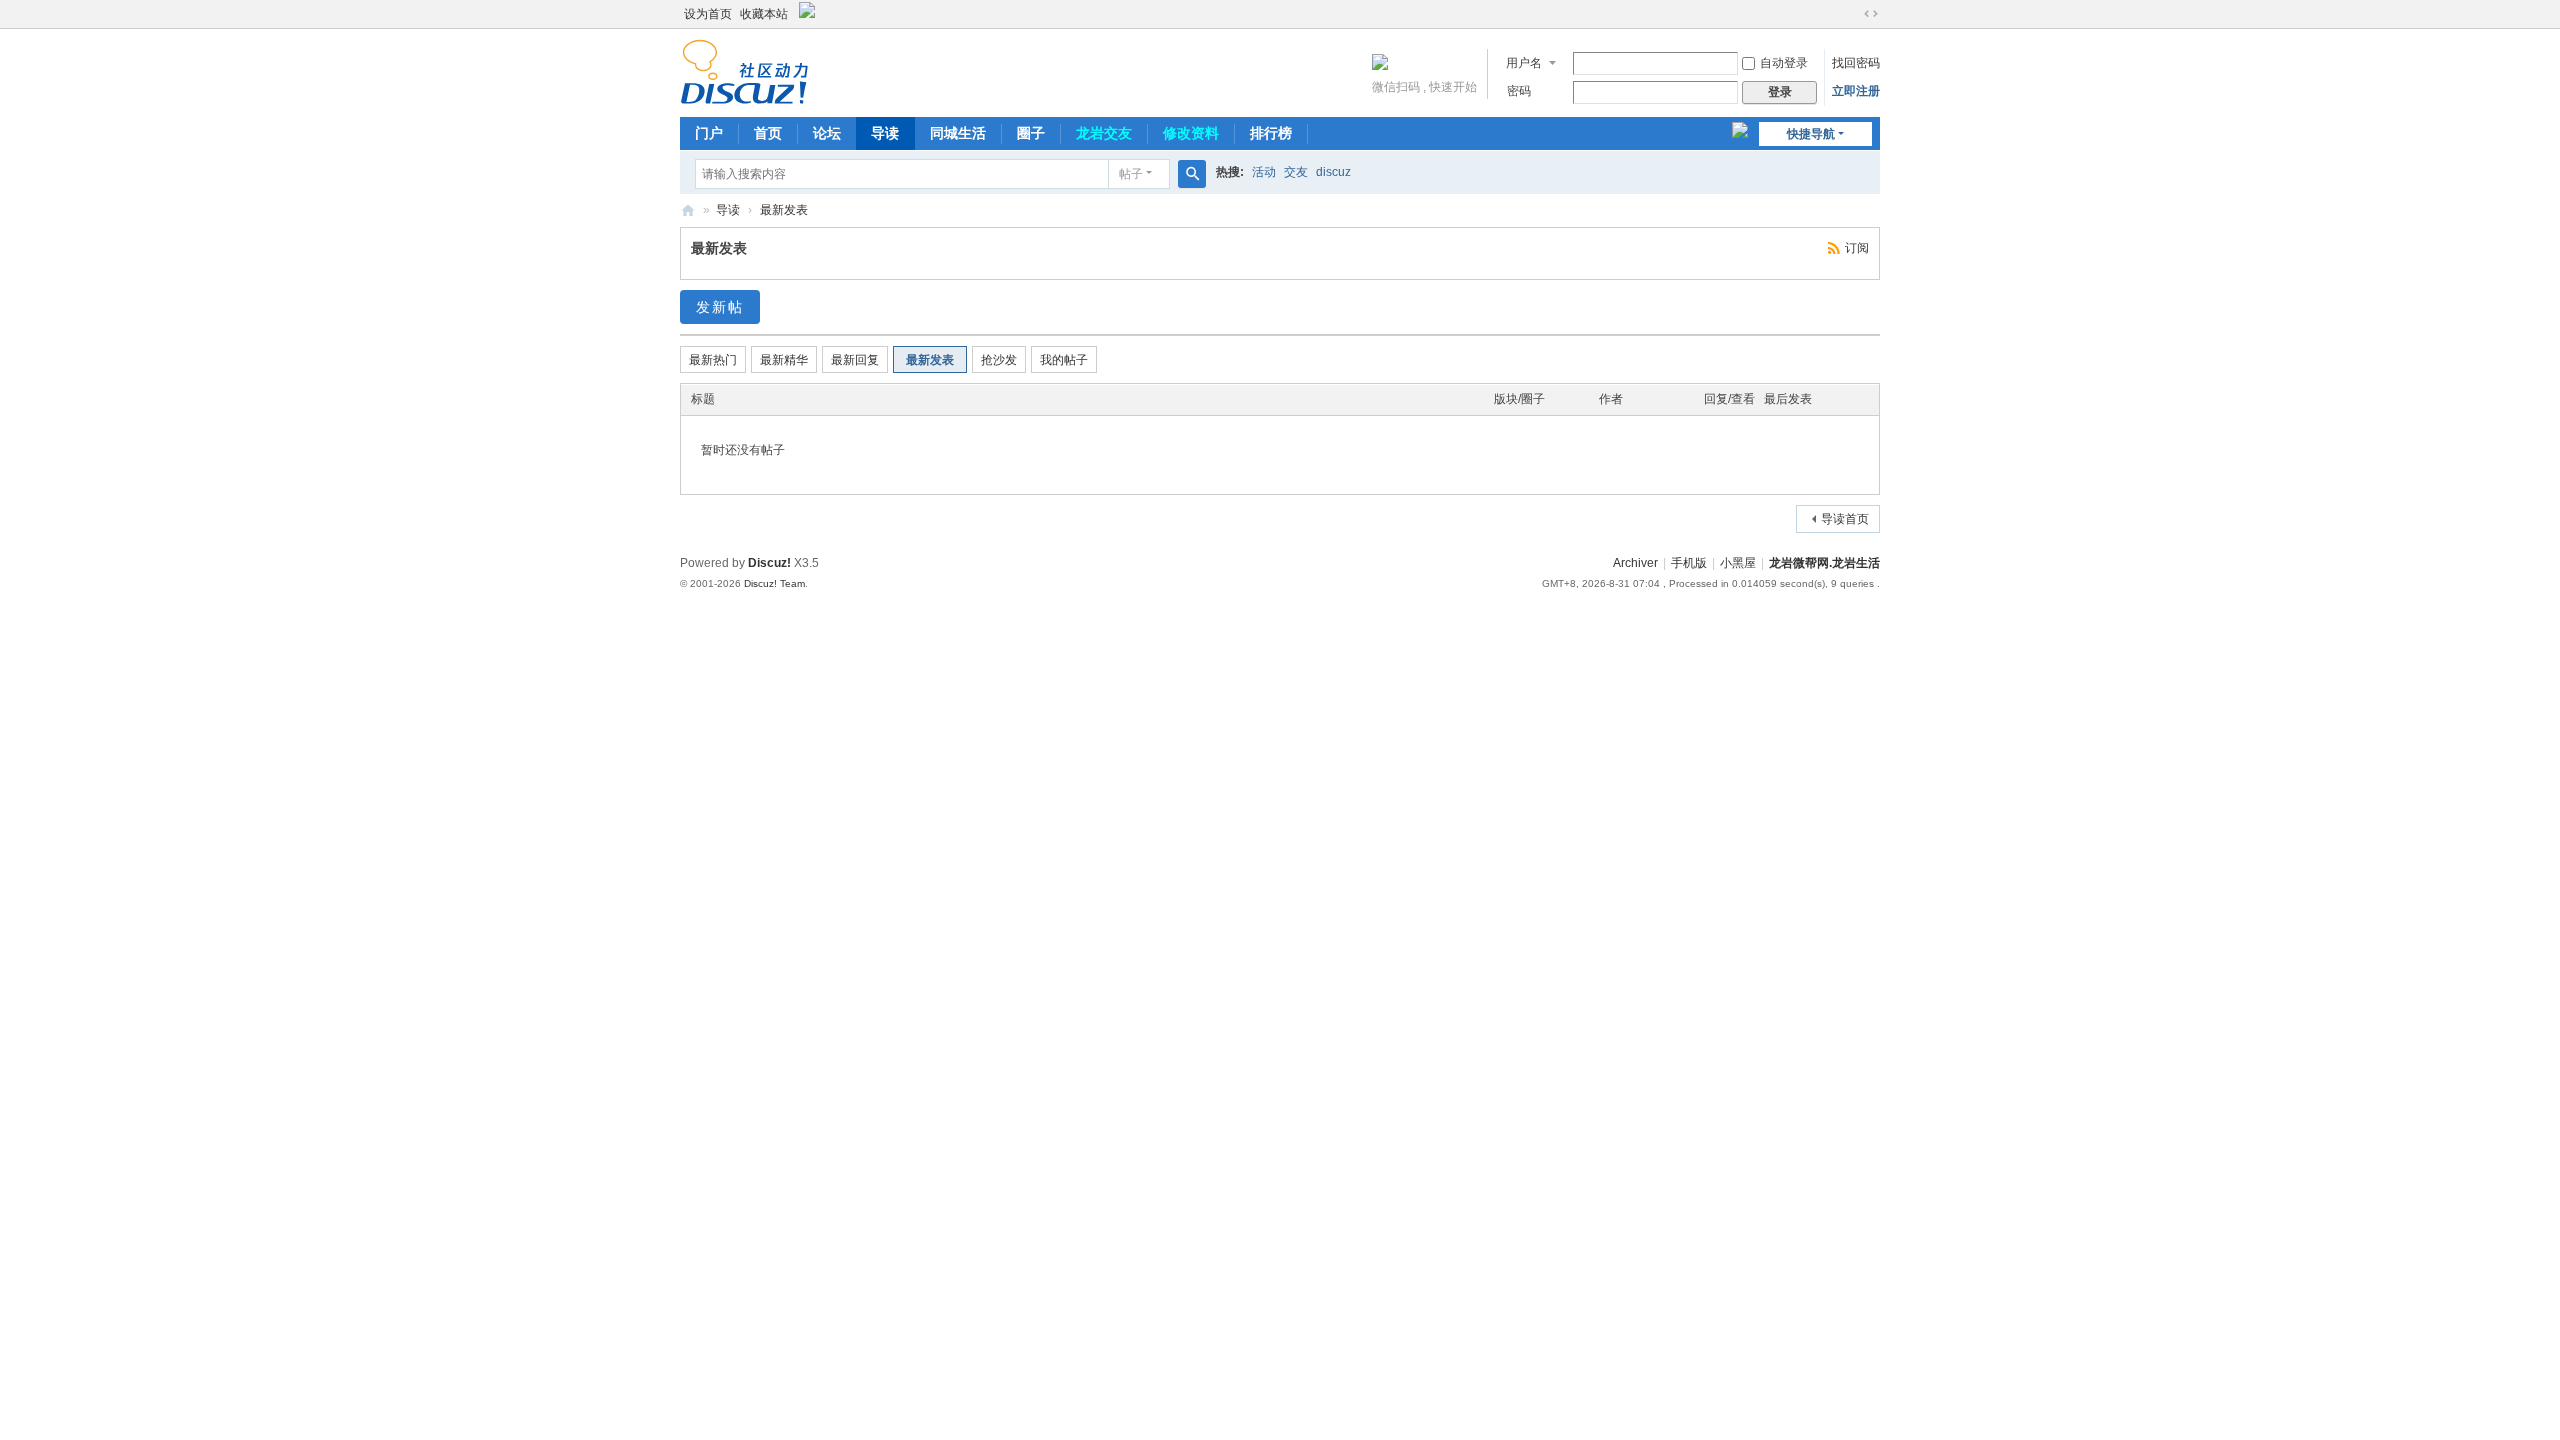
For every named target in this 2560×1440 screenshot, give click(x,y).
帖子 (1131, 174)
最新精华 (784, 360)
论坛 (827, 133)
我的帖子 (1064, 360)
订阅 (1857, 248)
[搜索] (1192, 174)
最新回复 (855, 360)
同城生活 (958, 133)
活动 (1264, 172)
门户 (709, 133)
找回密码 (1856, 63)
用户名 (1524, 63)
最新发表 (784, 210)
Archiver (1635, 563)
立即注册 (1856, 91)
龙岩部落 (688, 210)
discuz (1333, 172)
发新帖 (720, 307)
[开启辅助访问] (1852, 14)
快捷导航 (1811, 134)
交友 (1296, 172)
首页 (768, 133)
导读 (885, 133)
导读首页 (1845, 519)
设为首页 (708, 14)
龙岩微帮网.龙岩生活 (1824, 563)
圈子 (1031, 133)
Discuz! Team (774, 583)
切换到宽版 (1871, 14)
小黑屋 (1738, 563)
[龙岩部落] (744, 71)
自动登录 (1784, 63)
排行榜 (1271, 133)
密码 (1519, 91)
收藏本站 (764, 14)
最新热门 (713, 360)
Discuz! (769, 563)
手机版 (1689, 563)
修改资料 (1191, 133)
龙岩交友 (1104, 133)
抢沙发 (999, 360)
